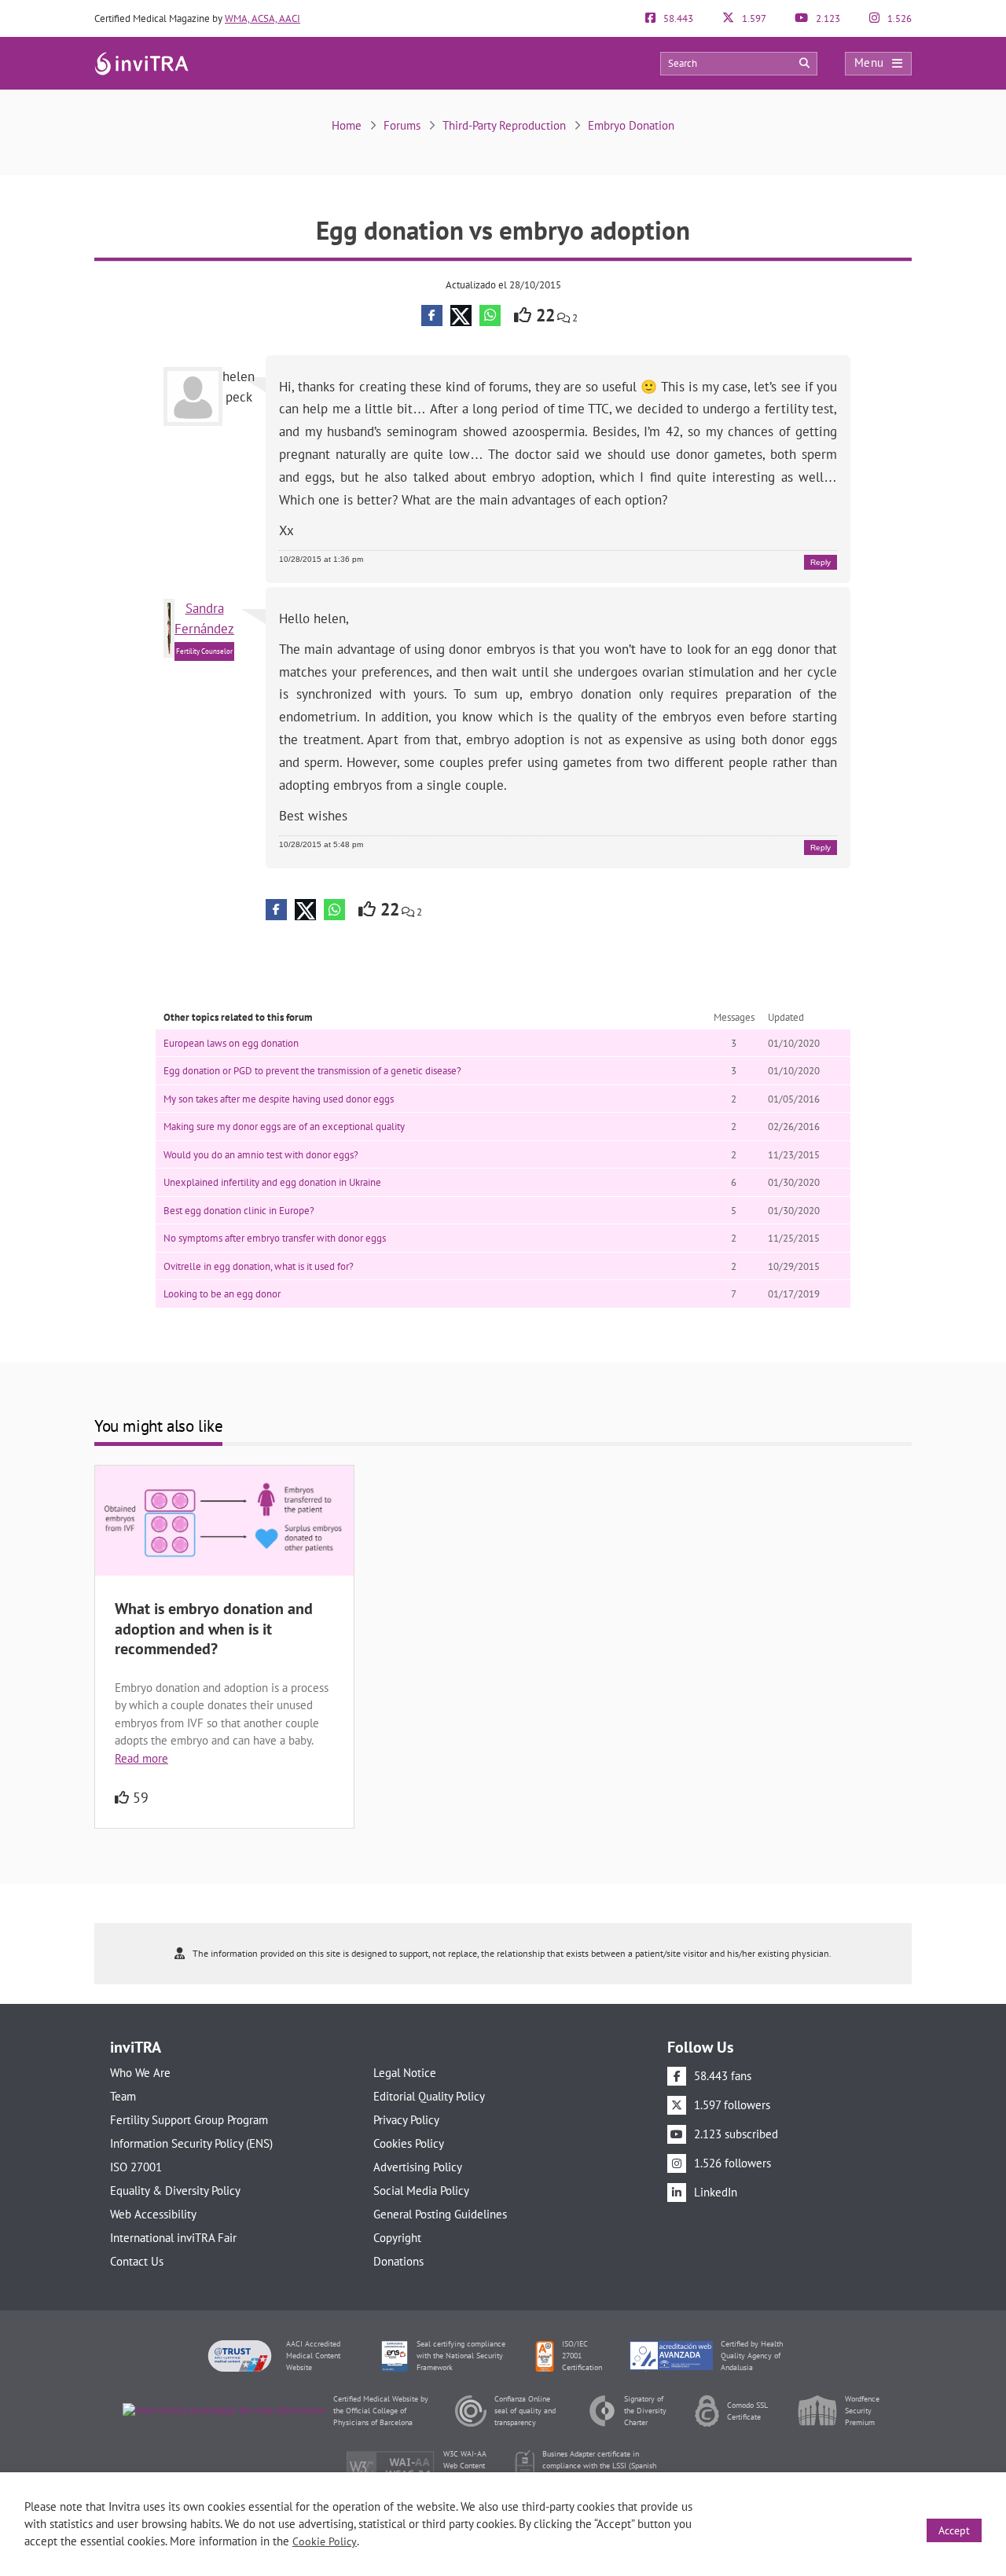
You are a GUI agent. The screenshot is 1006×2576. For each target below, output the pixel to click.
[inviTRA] (141, 62)
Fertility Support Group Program (189, 2120)
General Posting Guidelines (440, 2214)
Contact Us (137, 2261)
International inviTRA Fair (173, 2238)
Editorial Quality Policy (429, 2096)
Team (123, 2096)
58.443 (677, 18)
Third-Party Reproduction (504, 125)
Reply (821, 562)
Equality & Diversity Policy (175, 2191)
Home (347, 125)
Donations (398, 2261)
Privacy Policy (406, 2120)
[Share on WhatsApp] (490, 316)
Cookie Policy (325, 2541)
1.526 (898, 18)
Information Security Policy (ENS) (191, 2143)
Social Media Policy (421, 2191)
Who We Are (140, 2073)
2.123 (827, 18)
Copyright (397, 2238)
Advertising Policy (418, 2167)
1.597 (753, 18)
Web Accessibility (153, 2214)
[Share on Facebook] (432, 316)
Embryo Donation (631, 125)
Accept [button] (954, 2530)
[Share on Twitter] (461, 316)
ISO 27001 (136, 2167)
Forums (402, 125)
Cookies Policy (409, 2143)
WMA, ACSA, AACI (263, 18)
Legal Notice (405, 2073)
